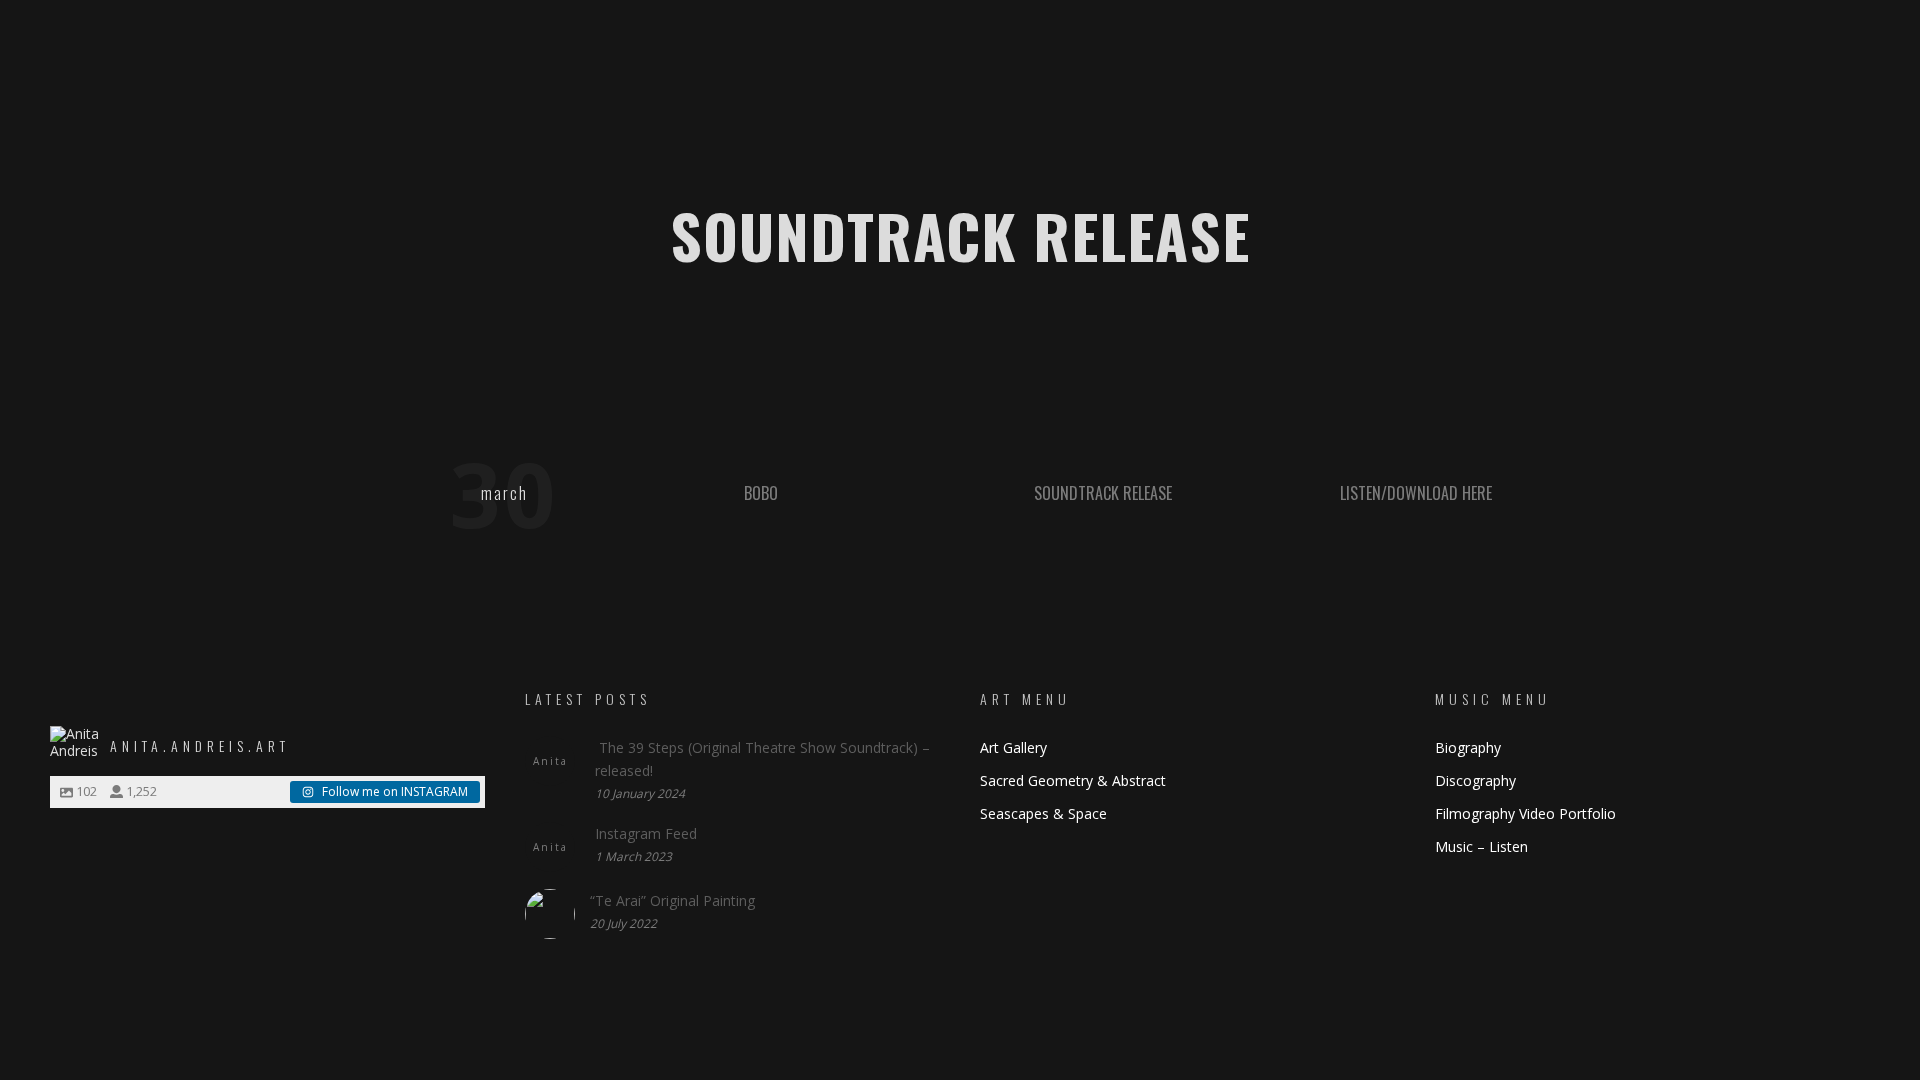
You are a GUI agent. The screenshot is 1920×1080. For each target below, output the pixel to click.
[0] (1846, 136)
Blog (1141, 134)
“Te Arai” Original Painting (672, 900)
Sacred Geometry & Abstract (1073, 780)
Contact (1308, 134)
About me (694, 134)
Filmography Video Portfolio (1525, 813)
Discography (1475, 780)
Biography (1468, 747)
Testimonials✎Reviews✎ (999, 134)
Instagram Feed (646, 833)
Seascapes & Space (1043, 813)
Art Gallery (1013, 747)
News (1218, 134)
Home (600, 134)
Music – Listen (1481, 846)
